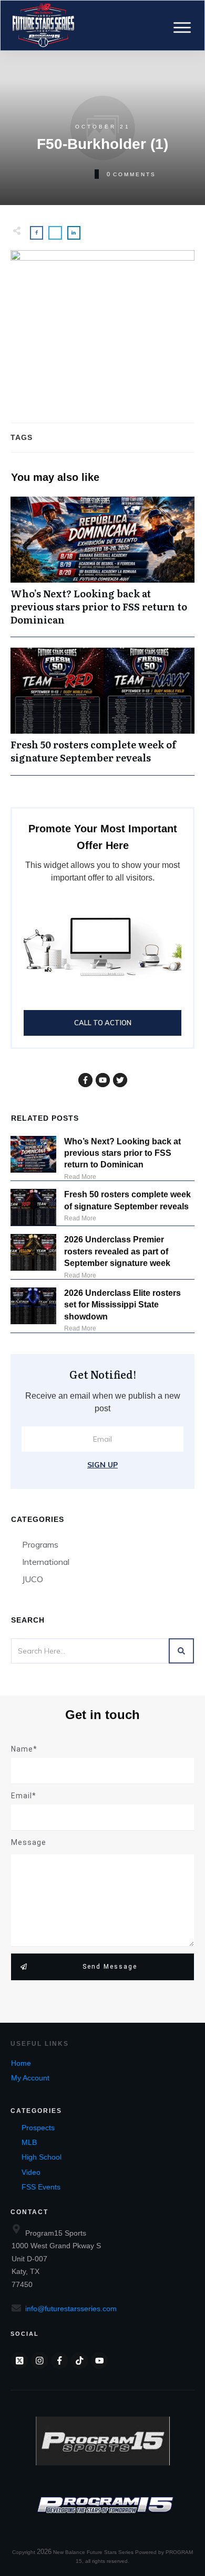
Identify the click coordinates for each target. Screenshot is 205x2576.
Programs (40, 1544)
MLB (29, 2142)
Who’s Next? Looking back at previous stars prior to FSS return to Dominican (102, 567)
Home (21, 2063)
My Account (30, 2078)
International (46, 1562)
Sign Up (102, 1465)
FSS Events (41, 2187)
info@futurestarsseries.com (71, 2309)
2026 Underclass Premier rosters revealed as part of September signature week (117, 1251)
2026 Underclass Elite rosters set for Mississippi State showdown (122, 1305)
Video (31, 2172)
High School (42, 2157)
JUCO (33, 1579)
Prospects (38, 2128)
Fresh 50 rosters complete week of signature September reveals (102, 711)
